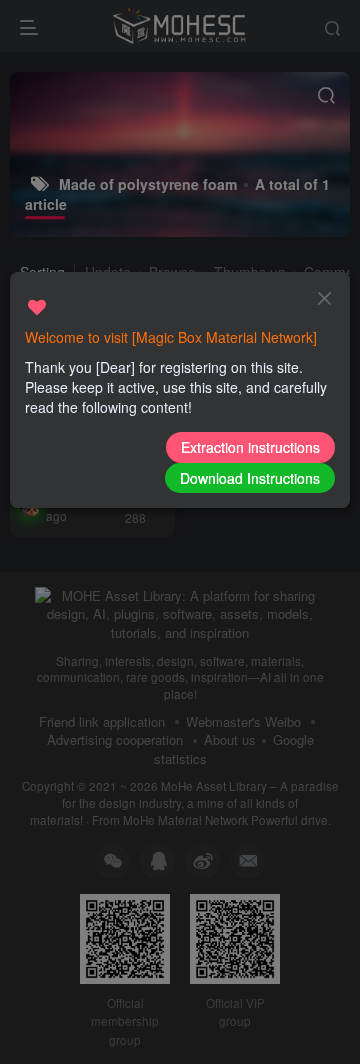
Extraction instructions (250, 447)
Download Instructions (250, 478)
